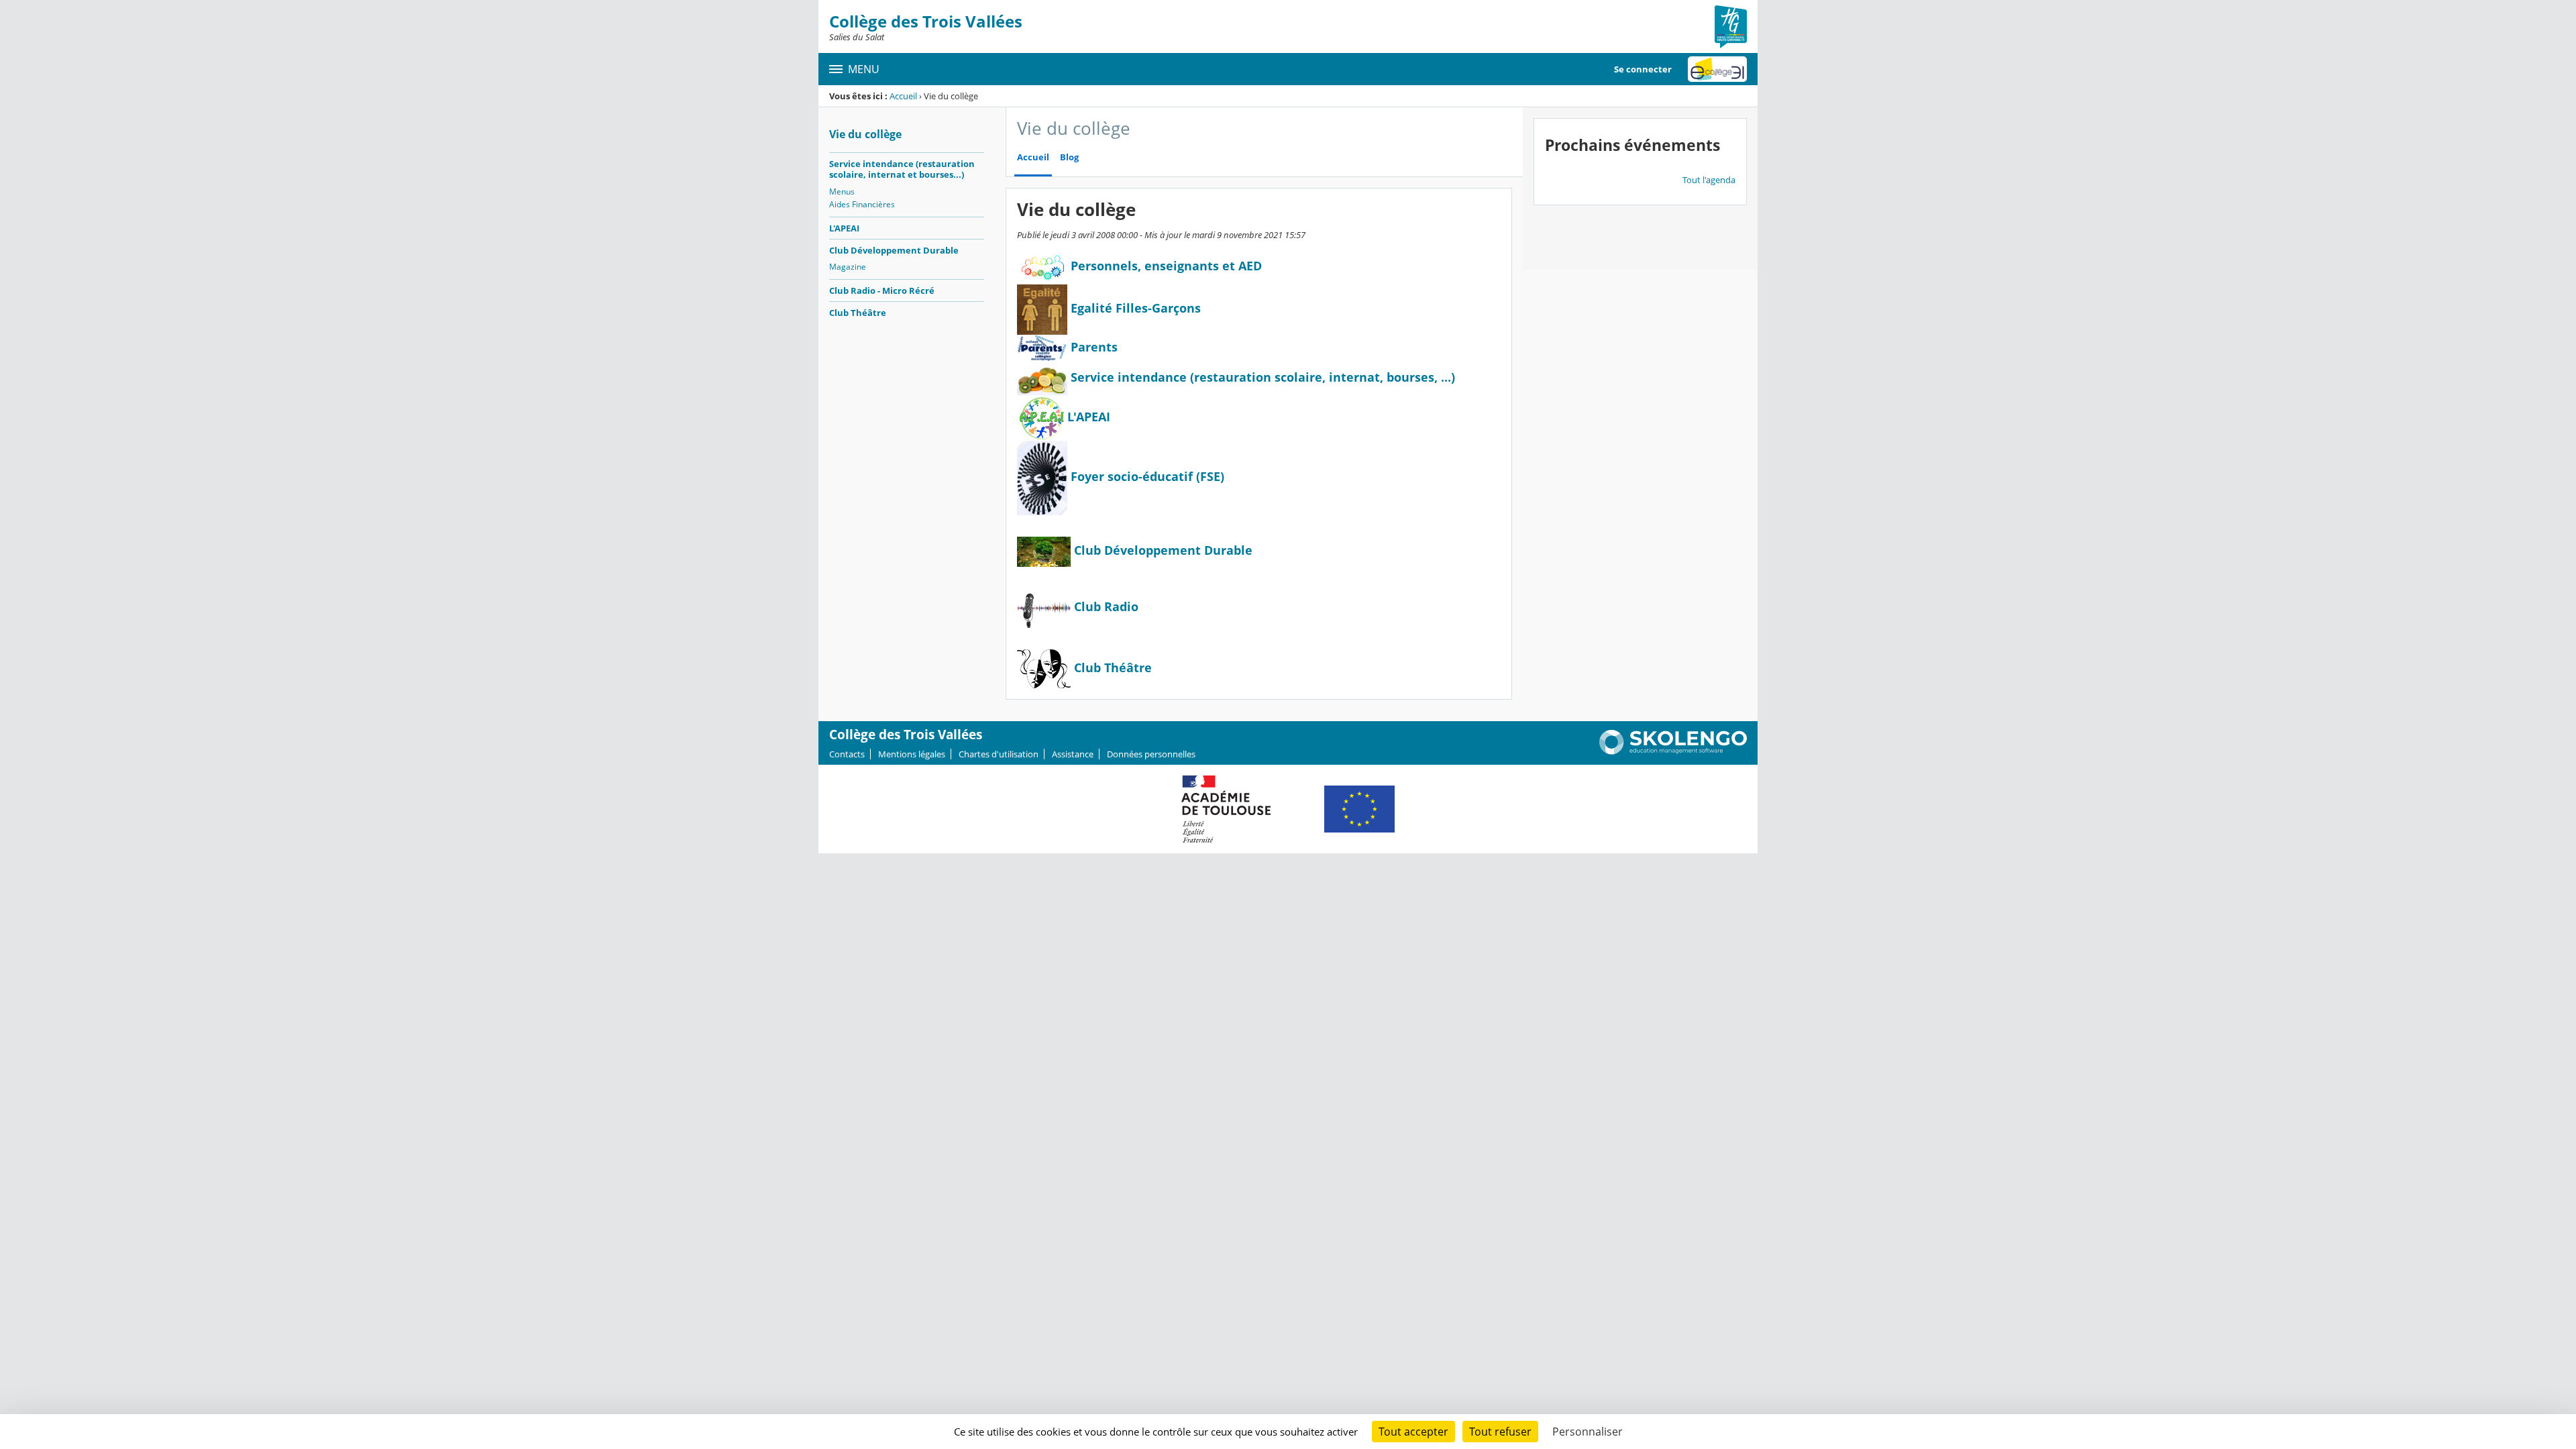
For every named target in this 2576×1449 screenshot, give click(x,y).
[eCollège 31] (1717, 69)
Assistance (1073, 754)
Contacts (847, 754)
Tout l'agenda (1709, 180)
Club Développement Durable (894, 250)
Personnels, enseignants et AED (1165, 266)
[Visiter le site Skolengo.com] (1673, 751)
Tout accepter (1413, 1432)
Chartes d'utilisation (999, 754)
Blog (1069, 157)
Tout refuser (1500, 1432)
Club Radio (1106, 606)
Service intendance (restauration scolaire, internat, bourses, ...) (1263, 377)
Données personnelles (1151, 754)
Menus (842, 192)
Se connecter (1643, 69)
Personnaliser (1588, 1432)
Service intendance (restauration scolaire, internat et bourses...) (902, 169)
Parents (1092, 347)
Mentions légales (912, 754)
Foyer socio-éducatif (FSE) (1146, 476)
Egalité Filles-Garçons (1134, 308)
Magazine (848, 267)
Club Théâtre (858, 313)
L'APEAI (844, 228)
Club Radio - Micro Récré (882, 290)
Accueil (903, 96)
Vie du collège (865, 134)
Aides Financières (862, 204)
